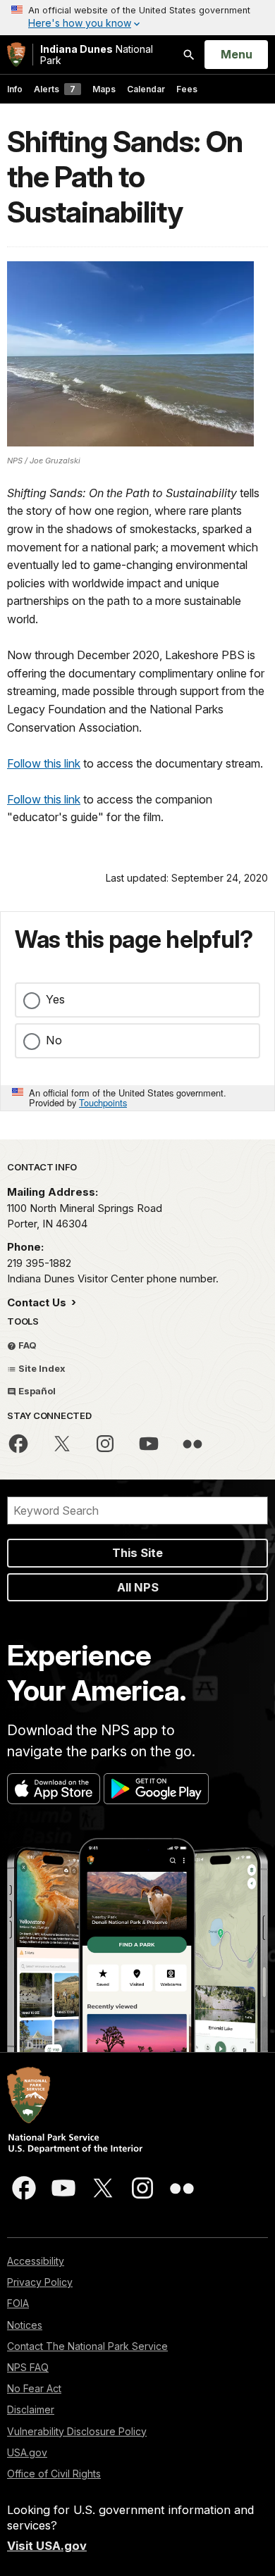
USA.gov (27, 2452)
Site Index (41, 1368)
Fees (187, 89)
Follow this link (44, 763)
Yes (55, 999)
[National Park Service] (16, 55)
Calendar (146, 89)
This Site (137, 1553)
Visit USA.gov (47, 2546)
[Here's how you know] (137, 18)
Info (15, 89)
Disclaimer (31, 2409)
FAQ (26, 1345)
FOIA (18, 2303)
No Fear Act (34, 2388)
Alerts (55, 89)
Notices (25, 2325)
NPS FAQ (28, 2367)
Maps (104, 89)
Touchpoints (103, 1102)
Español (36, 1391)
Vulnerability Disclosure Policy (77, 2431)
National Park (97, 55)
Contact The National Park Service (87, 2346)
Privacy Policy (40, 2282)
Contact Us (38, 1302)
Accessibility (36, 2261)
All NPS (138, 1587)
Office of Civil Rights (54, 2474)
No (54, 1040)
